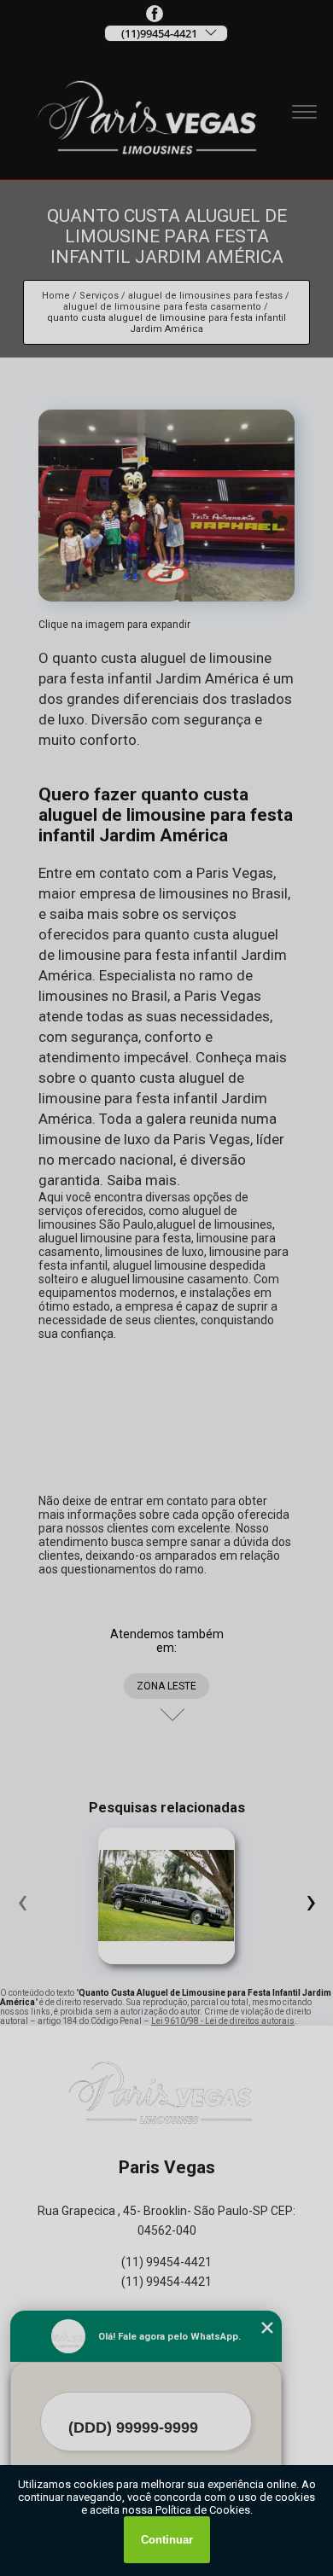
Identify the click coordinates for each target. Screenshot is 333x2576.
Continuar (167, 2540)
